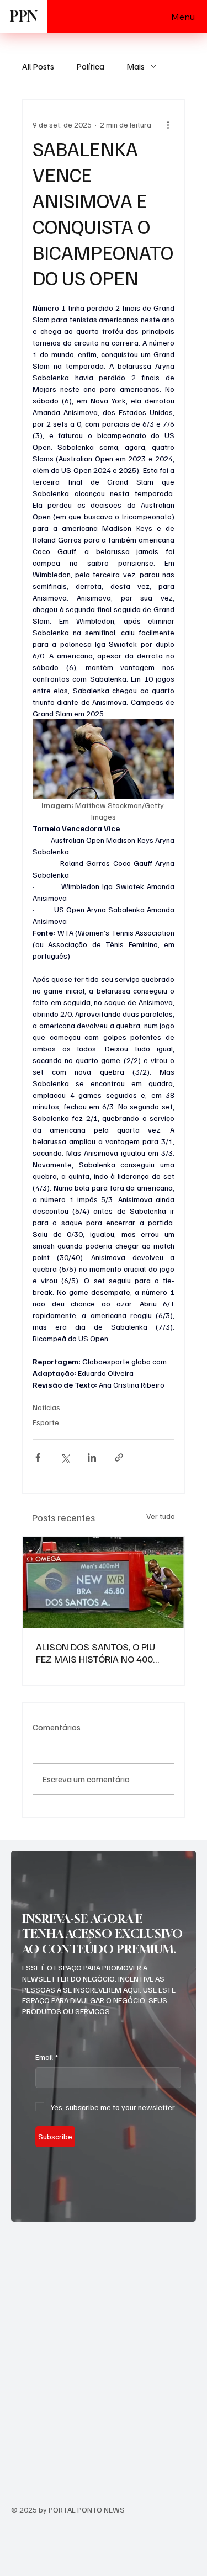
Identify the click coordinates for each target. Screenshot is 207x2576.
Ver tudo (161, 1516)
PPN (24, 16)
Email (47, 2057)
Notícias (46, 1407)
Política (90, 66)
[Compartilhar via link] (119, 1457)
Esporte (46, 1422)
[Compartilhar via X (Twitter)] (65, 1457)
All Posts (38, 66)
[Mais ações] (168, 124)
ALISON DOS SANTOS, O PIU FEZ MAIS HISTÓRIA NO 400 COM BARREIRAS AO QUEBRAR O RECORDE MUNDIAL (100, 1653)
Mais (136, 66)
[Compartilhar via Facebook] (38, 1457)
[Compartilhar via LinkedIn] (92, 1457)
